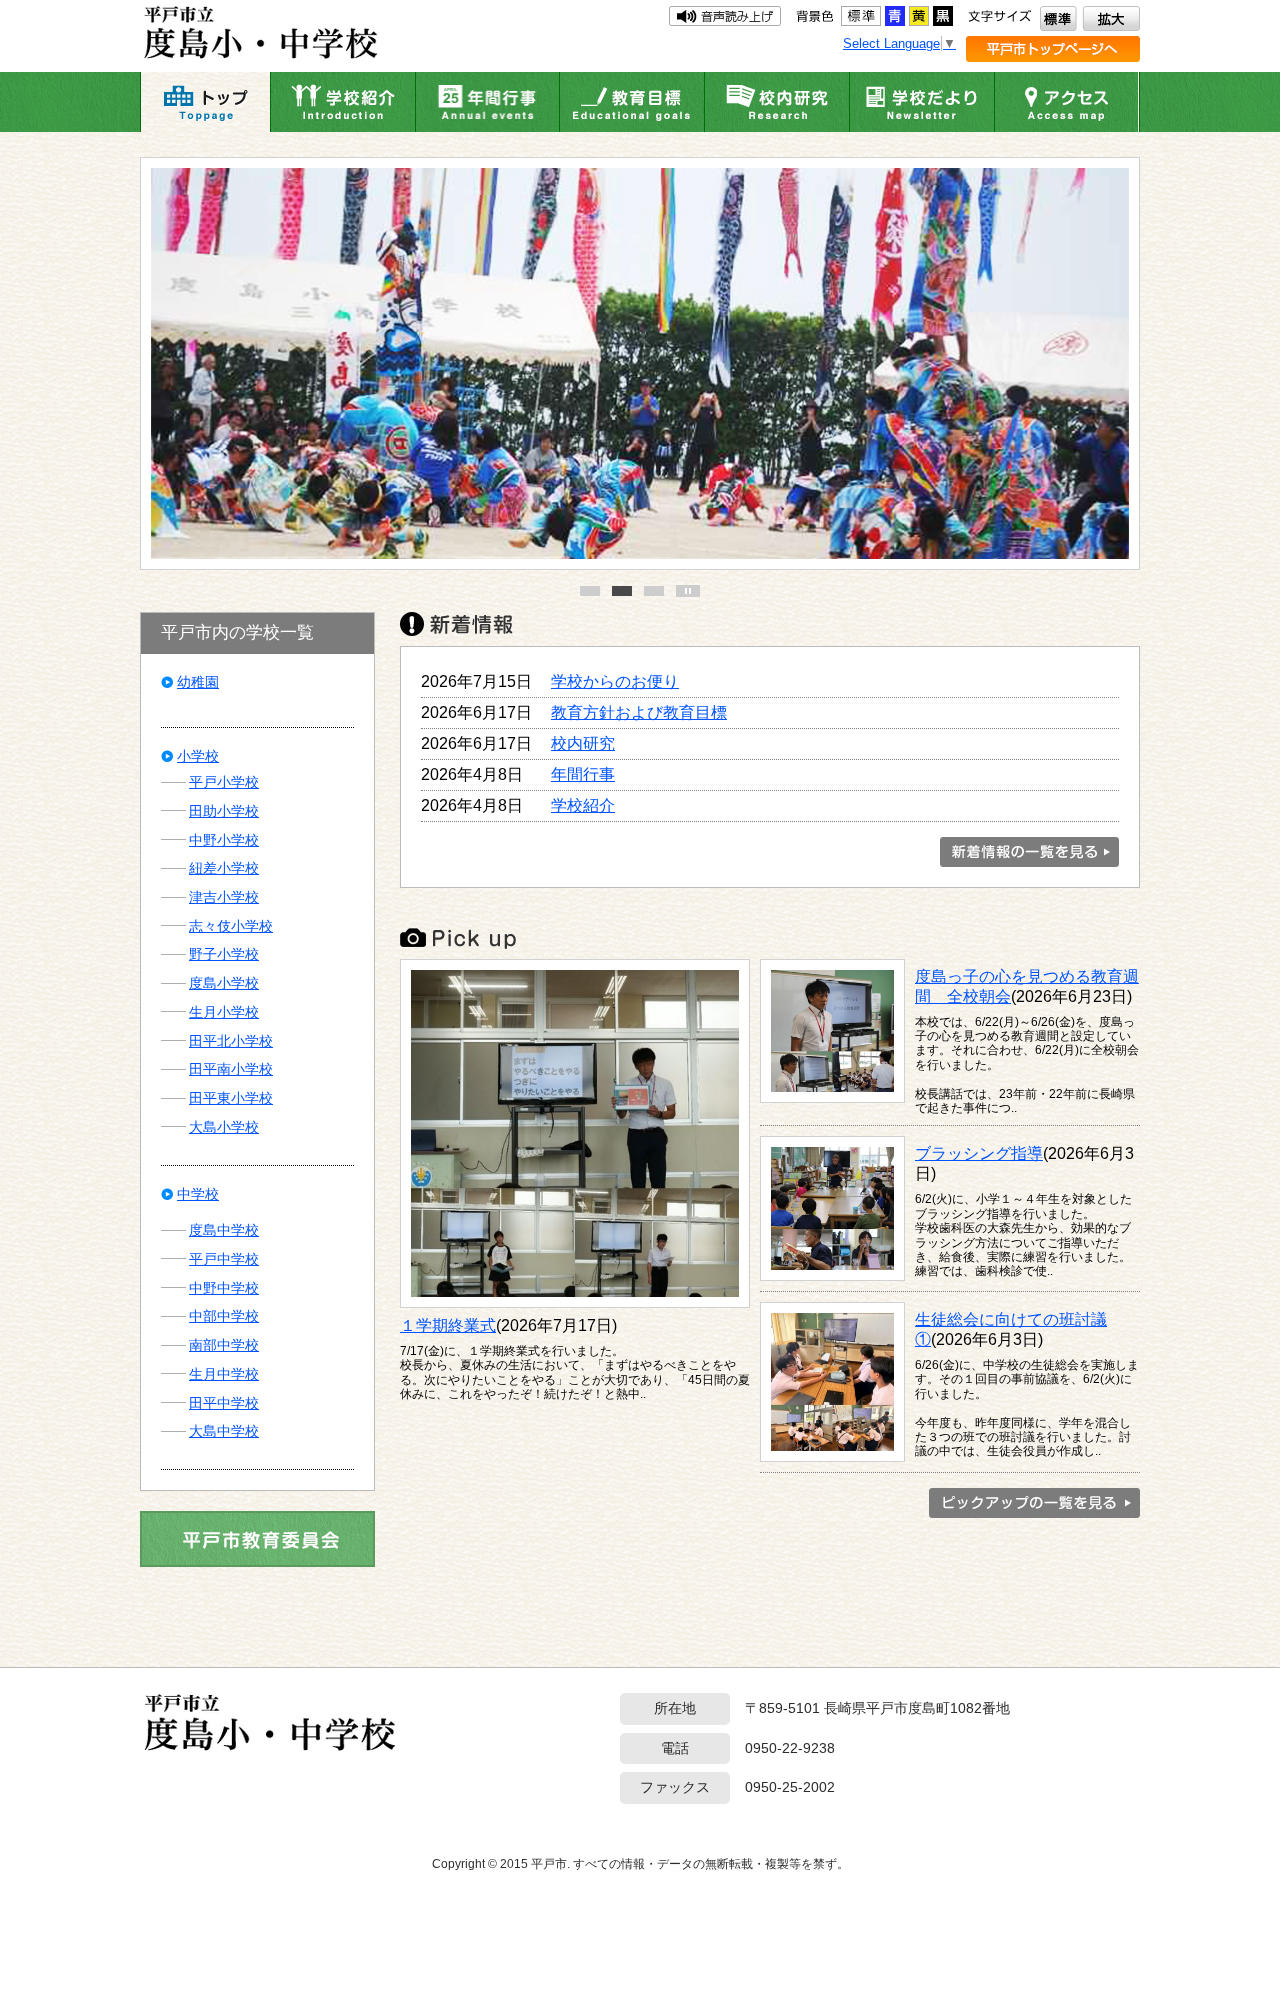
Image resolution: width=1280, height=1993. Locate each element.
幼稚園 (198, 682)
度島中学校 (224, 1230)
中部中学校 (224, 1316)
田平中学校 (224, 1403)
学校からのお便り (615, 681)
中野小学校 (224, 840)
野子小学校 (224, 954)
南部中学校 (224, 1345)
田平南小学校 (231, 1069)
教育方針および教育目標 (639, 712)
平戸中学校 (224, 1259)
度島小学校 (224, 983)
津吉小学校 (224, 897)
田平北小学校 (231, 1041)
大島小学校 (224, 1127)
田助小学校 (224, 811)
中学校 (198, 1194)
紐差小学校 (224, 868)
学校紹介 (583, 805)
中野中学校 (224, 1288)
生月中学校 (224, 1374)
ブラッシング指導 (979, 1153)
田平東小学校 (231, 1098)
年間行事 (583, 774)
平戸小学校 (224, 782)
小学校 (198, 756)
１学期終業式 (448, 1325)
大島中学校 (224, 1431)
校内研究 (583, 743)
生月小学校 (224, 1012)
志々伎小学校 (231, 926)
